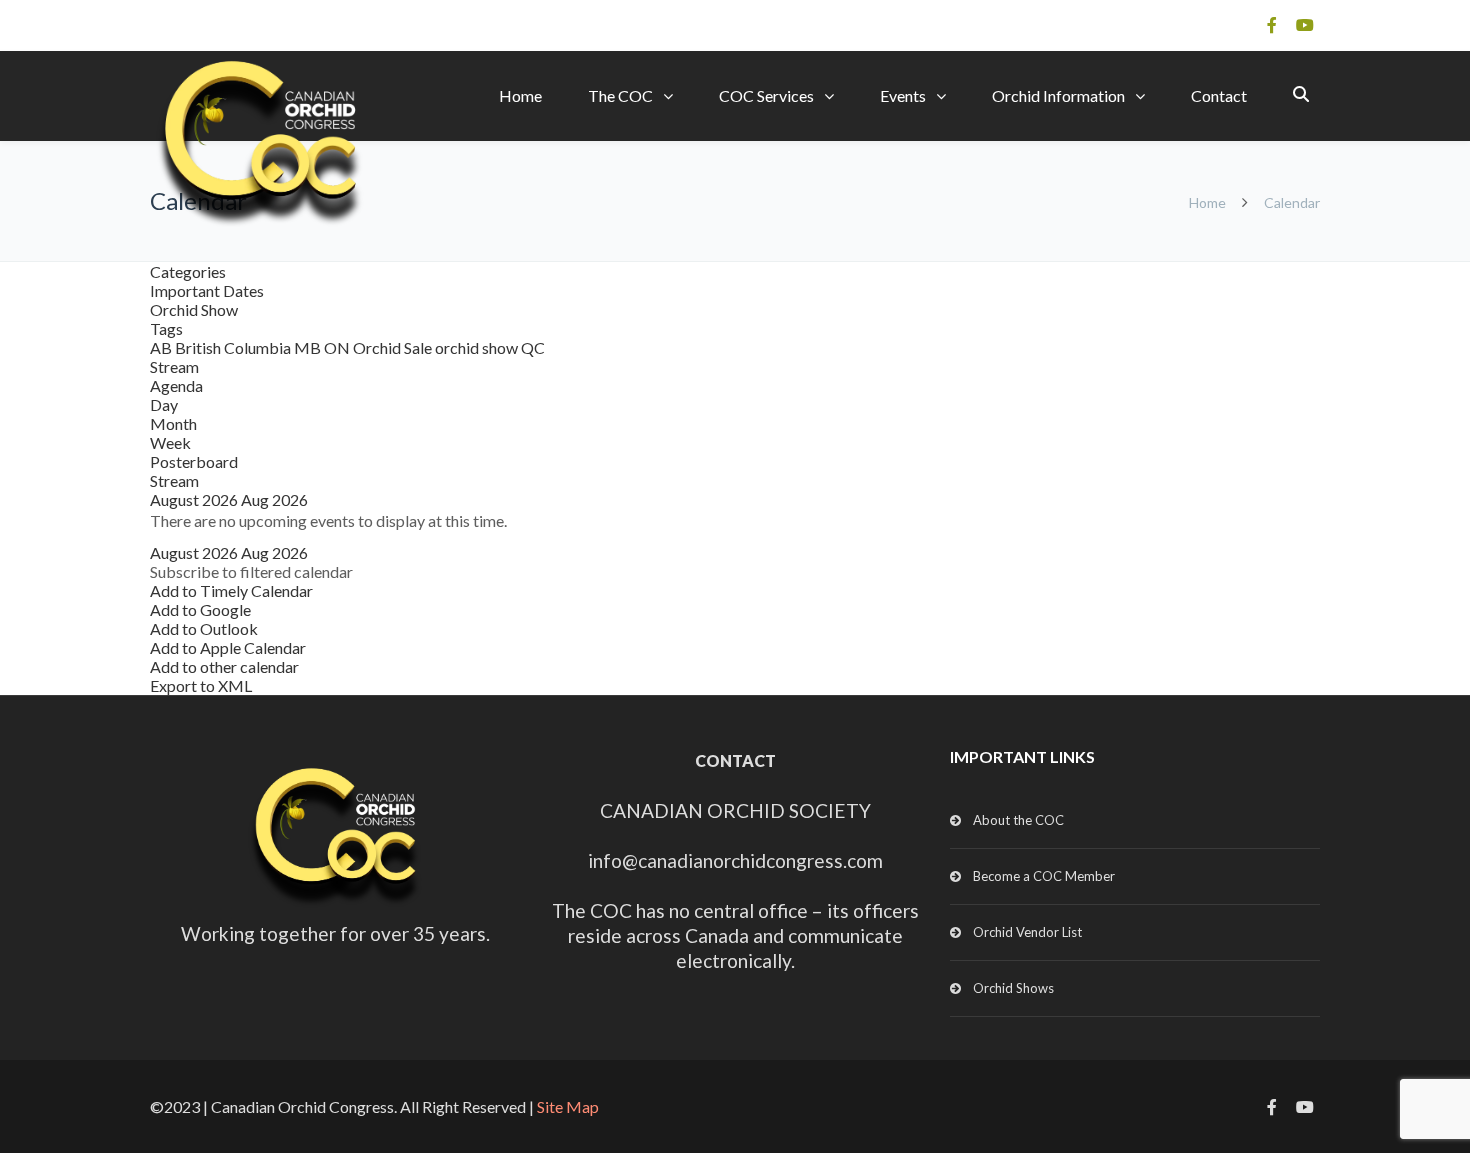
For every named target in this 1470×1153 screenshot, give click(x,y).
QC (533, 347)
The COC (620, 95)
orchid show (478, 347)
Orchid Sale (394, 347)
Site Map (568, 1106)
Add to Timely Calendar (231, 590)
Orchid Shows (1013, 988)
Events (903, 95)
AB (162, 347)
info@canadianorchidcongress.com (735, 860)
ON (338, 347)
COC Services (766, 95)
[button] (251, 571)
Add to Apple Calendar (228, 647)
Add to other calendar (224, 666)
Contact (1219, 95)
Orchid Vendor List (1027, 932)
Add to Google (200, 609)
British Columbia (234, 347)
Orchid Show (194, 309)
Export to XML (201, 685)
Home (520, 95)
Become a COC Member (1044, 876)
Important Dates (207, 290)
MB (309, 347)
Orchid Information (1058, 95)
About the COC (1018, 820)
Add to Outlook (204, 628)
